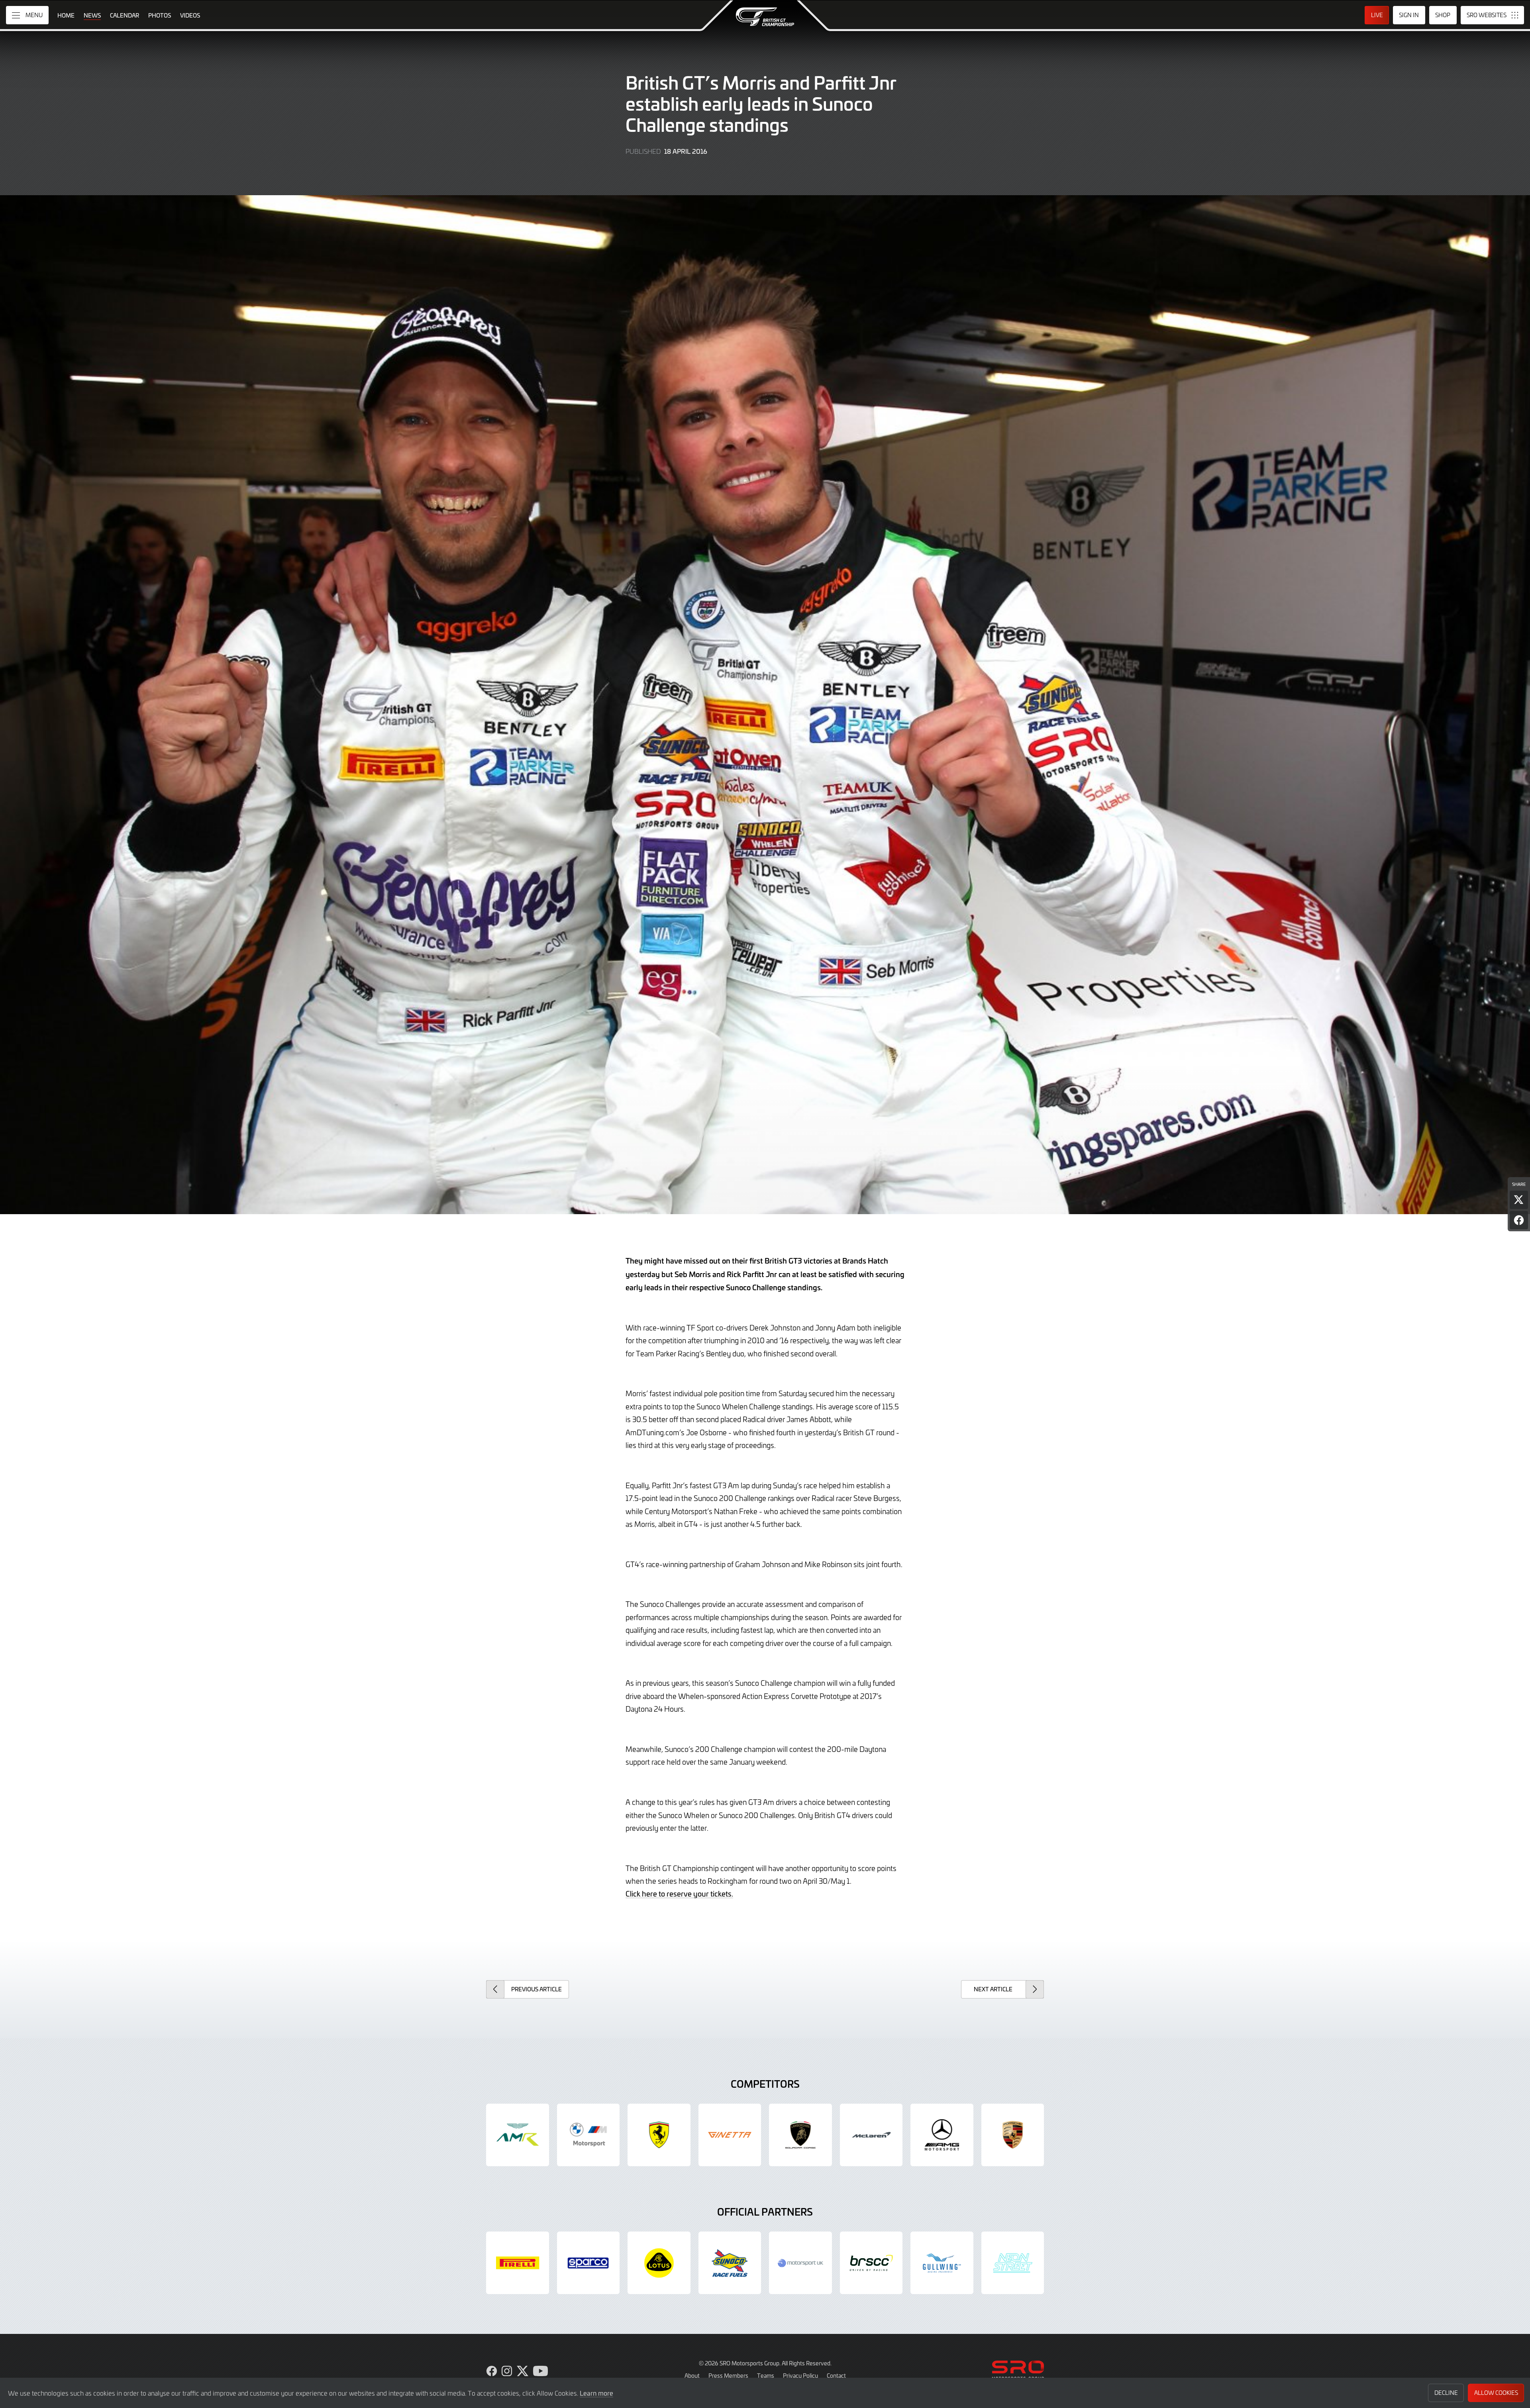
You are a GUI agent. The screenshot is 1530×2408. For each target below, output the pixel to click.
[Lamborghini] (800, 2135)
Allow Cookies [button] (1496, 2393)
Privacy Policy (800, 2375)
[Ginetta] (730, 2135)
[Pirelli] (518, 2263)
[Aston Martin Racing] (518, 2135)
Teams (766, 2375)
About (692, 2375)
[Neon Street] (1013, 2263)
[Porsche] (1013, 2135)
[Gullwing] (942, 2263)
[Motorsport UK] (800, 2263)
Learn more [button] (596, 2393)
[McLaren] (871, 2135)
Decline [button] (1446, 2393)
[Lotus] (659, 2263)
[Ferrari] (659, 2135)
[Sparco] (588, 2263)
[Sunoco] (730, 2263)
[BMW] (588, 2135)
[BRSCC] (871, 2263)
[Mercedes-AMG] (942, 2135)
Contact (836, 2375)
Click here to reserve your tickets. (679, 1894)
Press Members (728, 2375)
